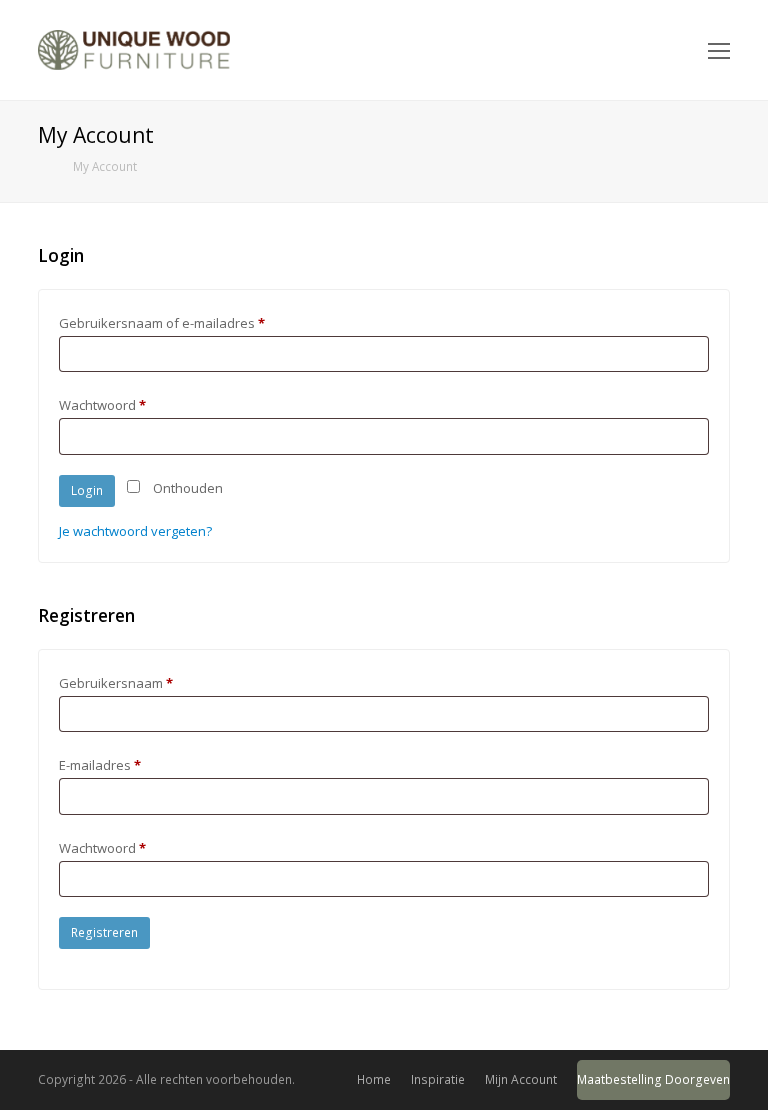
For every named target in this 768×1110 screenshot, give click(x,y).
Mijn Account (521, 1079)
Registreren (104, 932)
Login (87, 490)
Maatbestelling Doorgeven (653, 1079)
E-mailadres (100, 765)
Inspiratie (438, 1079)
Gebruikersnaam (116, 683)
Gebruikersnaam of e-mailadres (162, 323)
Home (374, 1079)
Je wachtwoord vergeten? (135, 531)
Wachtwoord (102, 405)
